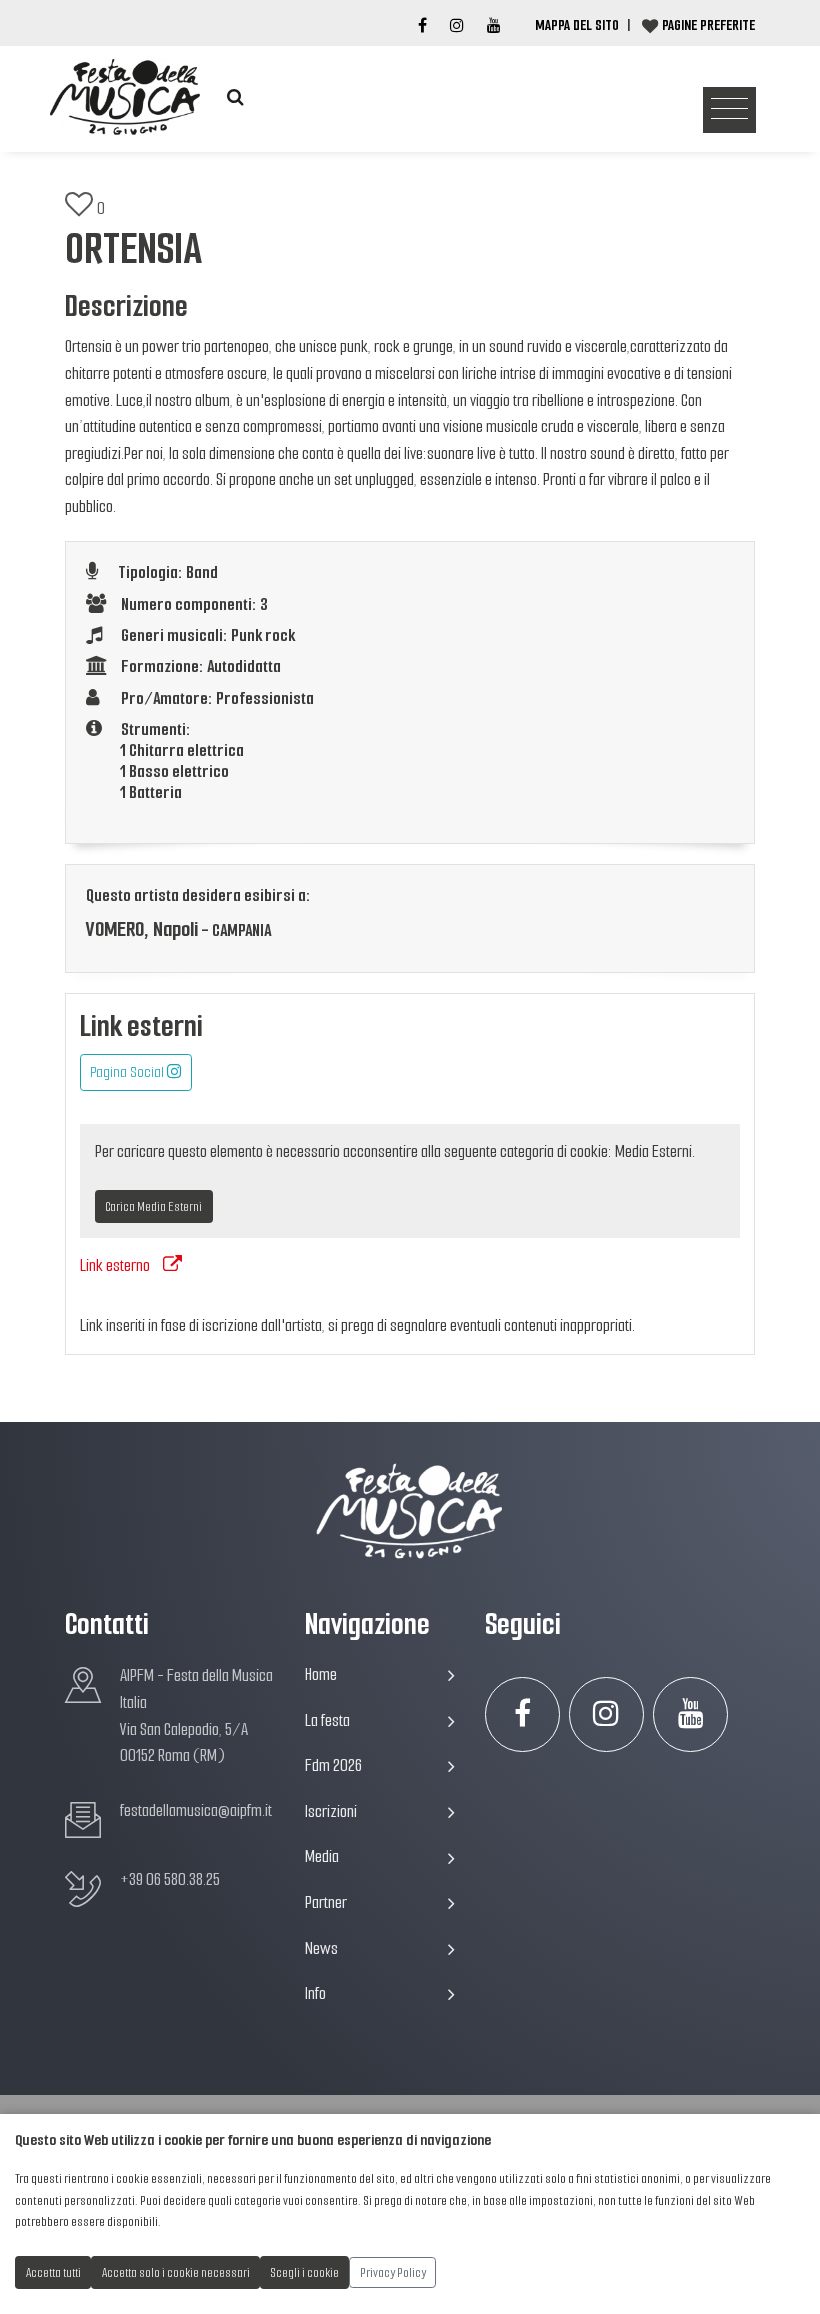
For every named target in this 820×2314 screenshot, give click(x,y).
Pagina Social (128, 1072)
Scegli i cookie (305, 2272)
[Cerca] (235, 97)
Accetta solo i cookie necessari (176, 2272)
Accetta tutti (53, 2272)
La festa (327, 1720)
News (321, 1948)
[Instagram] (457, 26)
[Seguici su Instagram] (606, 1714)
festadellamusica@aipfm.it (196, 1810)
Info (315, 1993)
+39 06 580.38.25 (170, 1879)
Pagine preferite (708, 25)
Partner (326, 1902)
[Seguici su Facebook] (422, 26)
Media (322, 1856)
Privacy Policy (393, 2272)
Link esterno (115, 1265)
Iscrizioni (331, 1811)
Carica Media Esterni (153, 1206)
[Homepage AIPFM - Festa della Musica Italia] (125, 97)
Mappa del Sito (577, 25)
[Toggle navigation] (729, 110)
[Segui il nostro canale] (494, 26)
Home (321, 1674)
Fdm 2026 (333, 1765)
